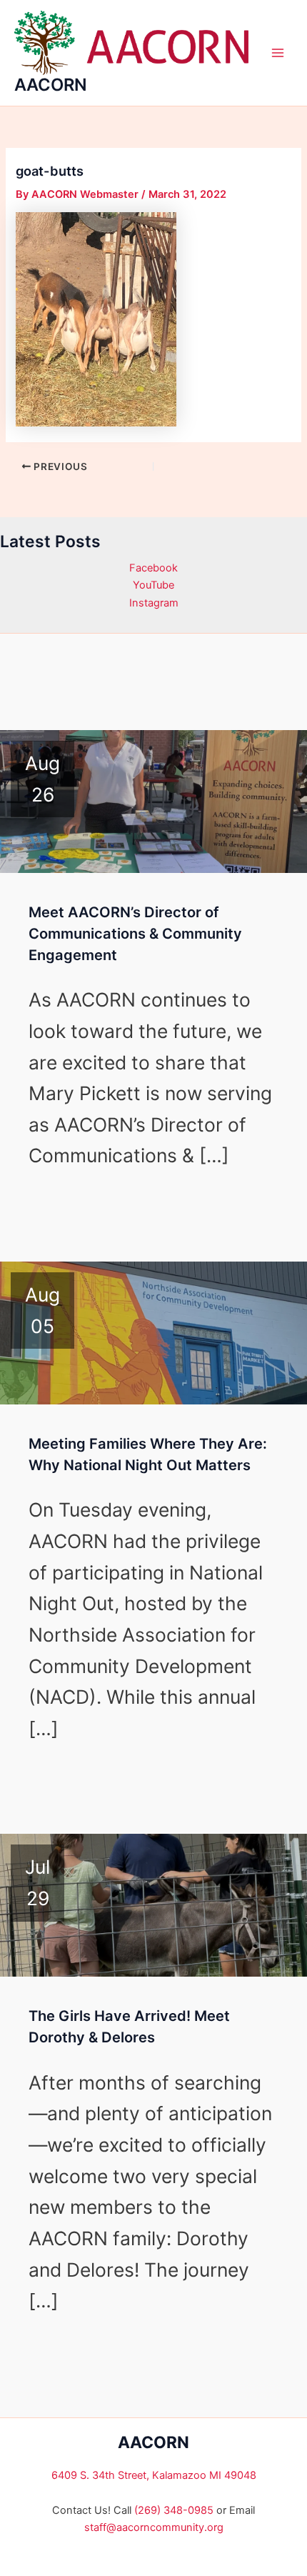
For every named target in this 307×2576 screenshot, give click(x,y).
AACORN (51, 85)
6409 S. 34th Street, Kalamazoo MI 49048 (154, 2475)
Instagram (154, 603)
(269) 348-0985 (174, 2510)
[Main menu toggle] (278, 53)
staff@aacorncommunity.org (154, 2527)
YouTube (153, 585)
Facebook (153, 568)
